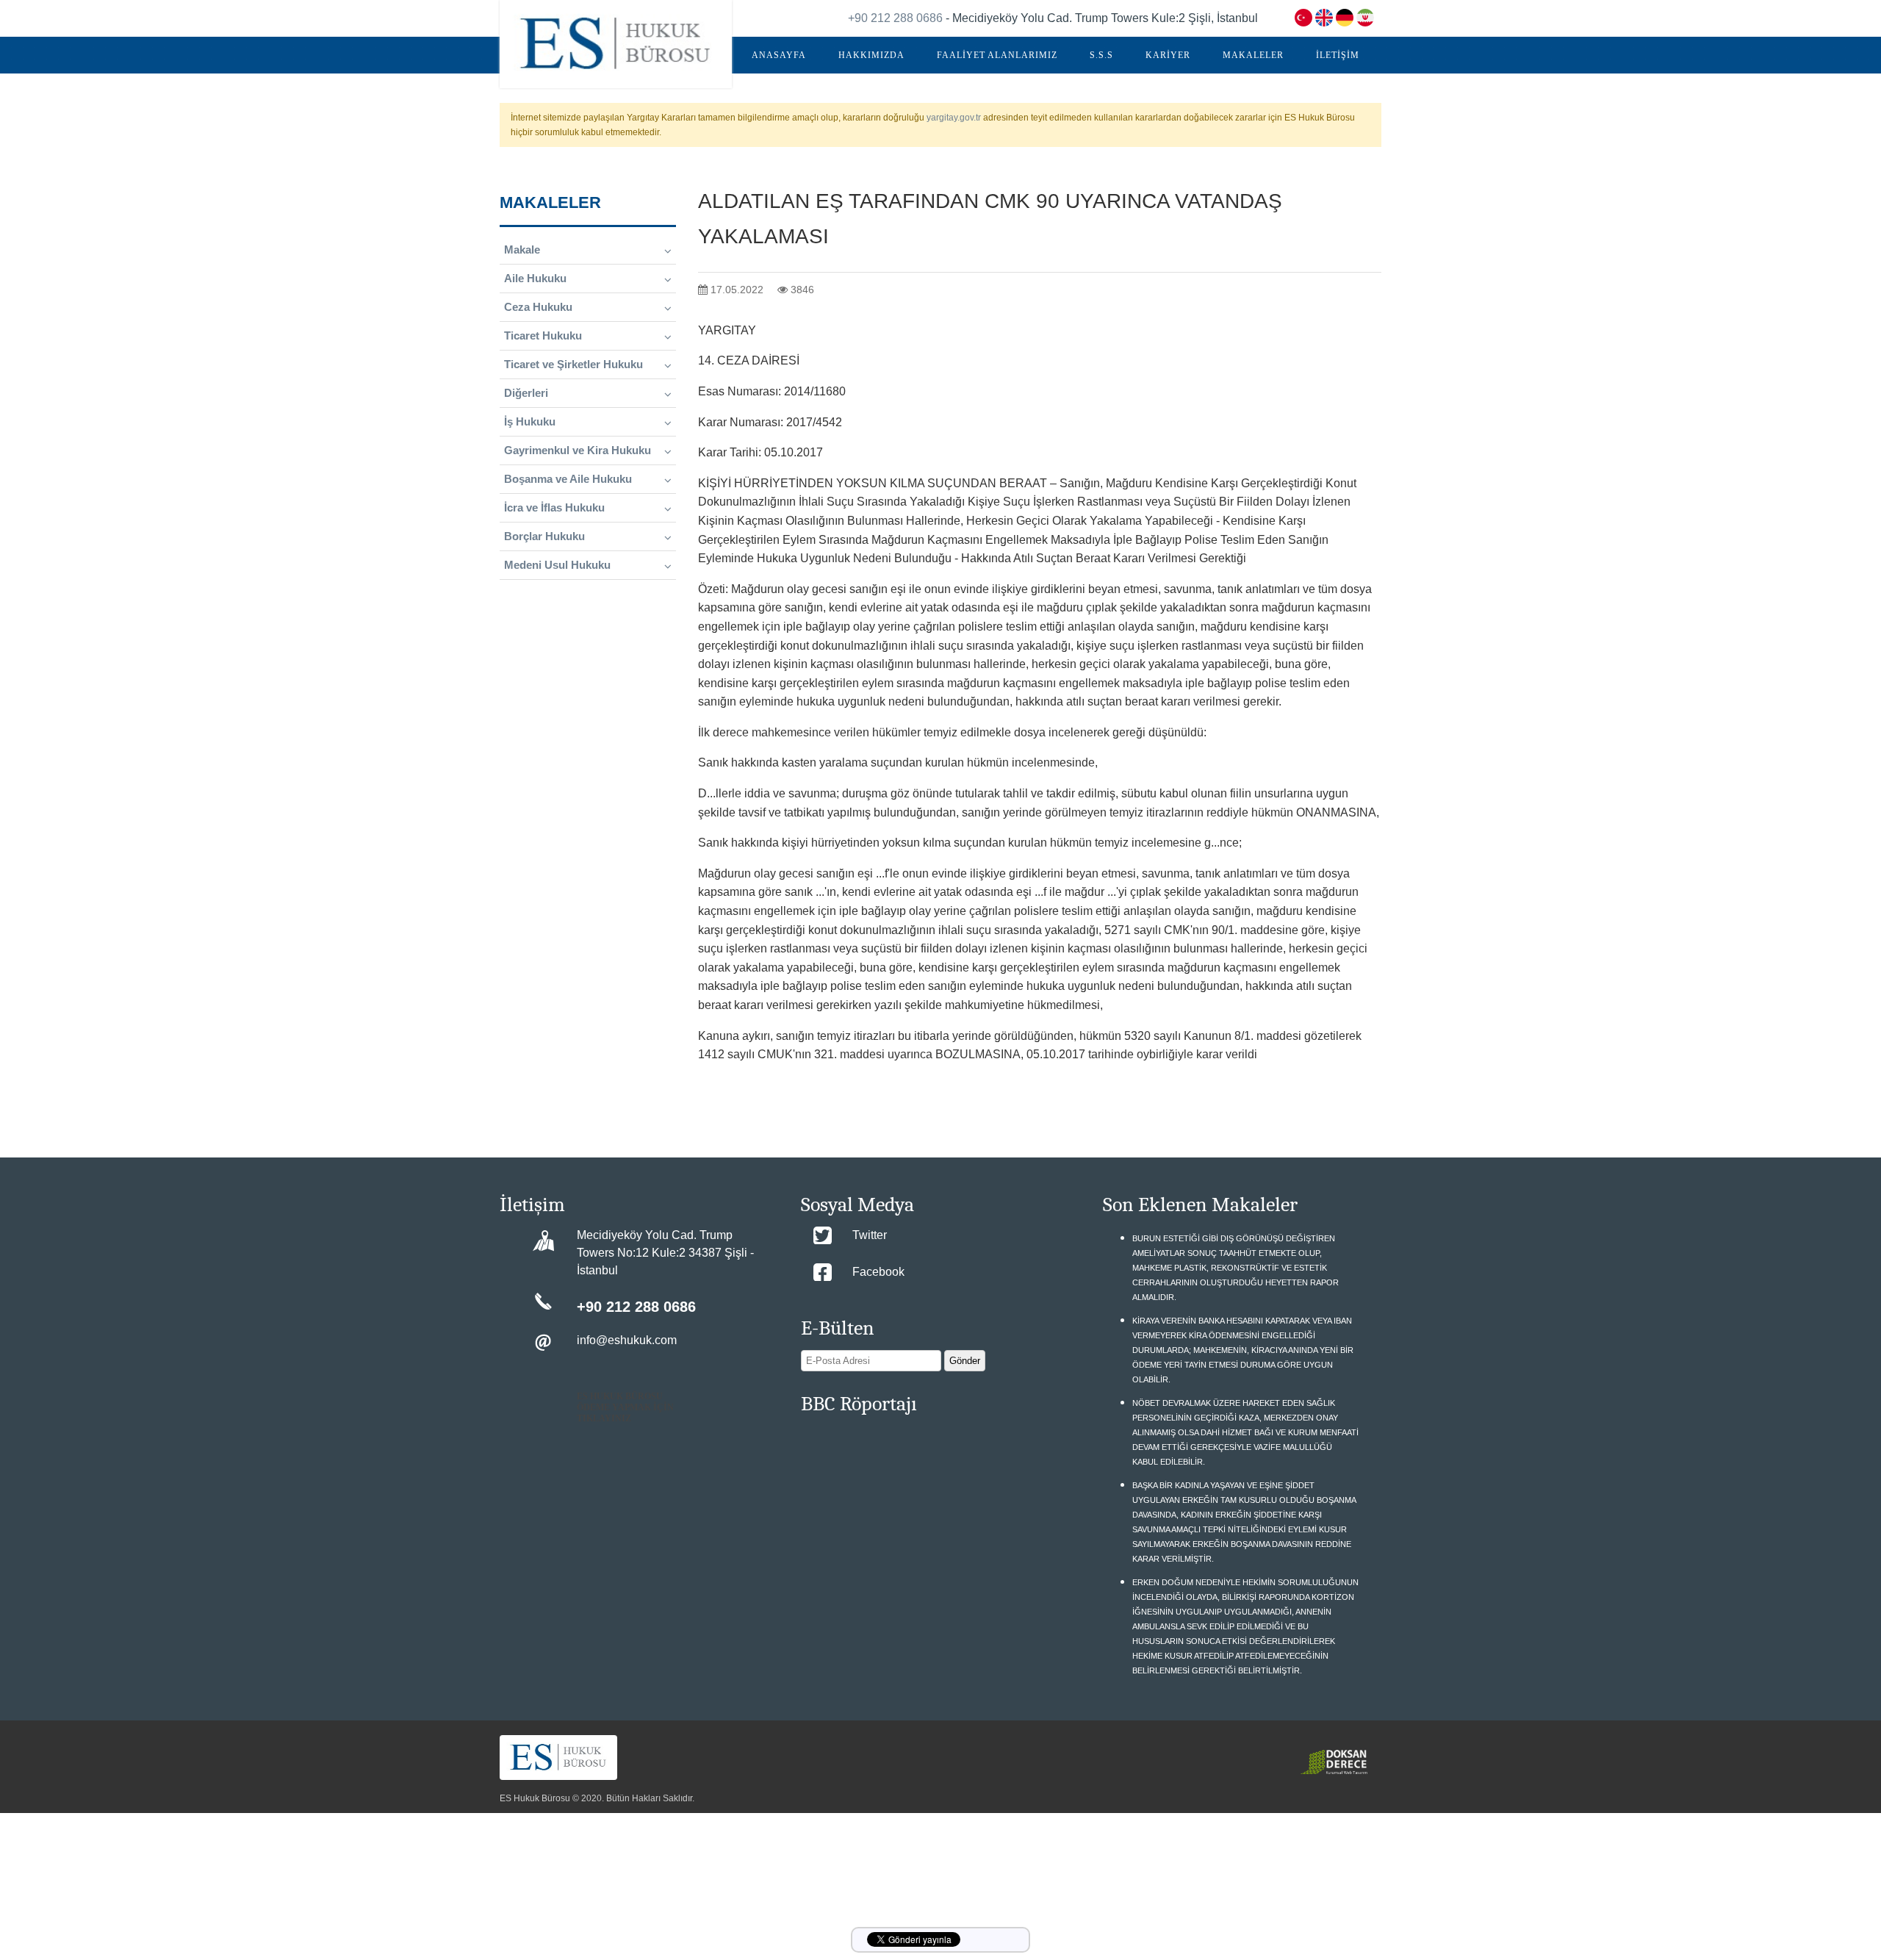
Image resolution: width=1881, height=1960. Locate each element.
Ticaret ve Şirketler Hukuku (573, 364)
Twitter (870, 1235)
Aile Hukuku (535, 278)
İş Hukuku (530, 421)
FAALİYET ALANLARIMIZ (997, 55)
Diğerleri (526, 393)
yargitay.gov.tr (954, 118)
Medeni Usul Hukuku (557, 565)
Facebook (878, 1272)
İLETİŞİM (1338, 55)
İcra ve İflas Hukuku (554, 507)
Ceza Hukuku (538, 307)
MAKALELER (1253, 55)
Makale (522, 250)
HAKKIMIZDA (871, 55)
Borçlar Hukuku (544, 536)
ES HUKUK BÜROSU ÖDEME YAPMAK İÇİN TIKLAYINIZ (625, 1407)
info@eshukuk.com (627, 1340)
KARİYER (1168, 55)
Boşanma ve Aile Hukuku (568, 479)
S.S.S (1101, 55)
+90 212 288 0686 (895, 18)
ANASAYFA (779, 55)
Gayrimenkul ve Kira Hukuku (578, 450)
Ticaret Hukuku (543, 335)
